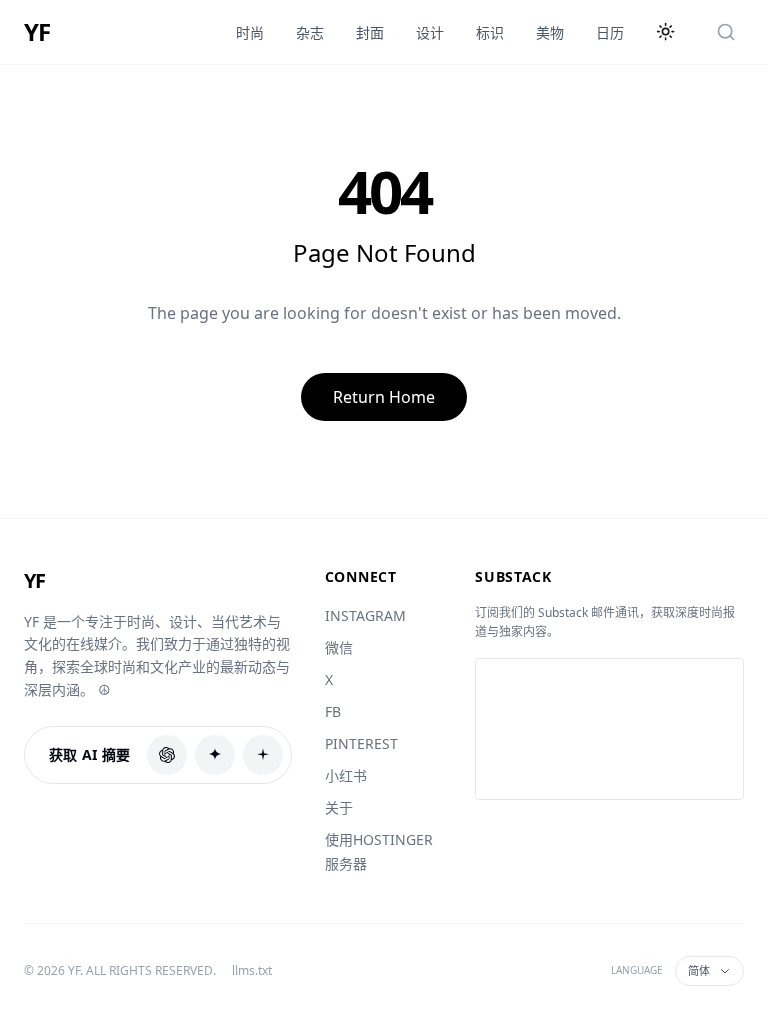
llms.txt (252, 971)
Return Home (384, 397)
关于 (339, 807)
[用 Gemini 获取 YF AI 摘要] (263, 755)
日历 (610, 32)
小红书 (346, 775)
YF (37, 32)
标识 (490, 32)
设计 (430, 32)
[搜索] (726, 32)
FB (333, 711)
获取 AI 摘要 (90, 754)
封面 (370, 32)
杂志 (310, 32)
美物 (550, 32)
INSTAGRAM (365, 615)
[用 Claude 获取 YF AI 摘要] (215, 755)
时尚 (250, 32)
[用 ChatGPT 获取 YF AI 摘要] (167, 755)
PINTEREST (361, 743)
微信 (339, 647)
